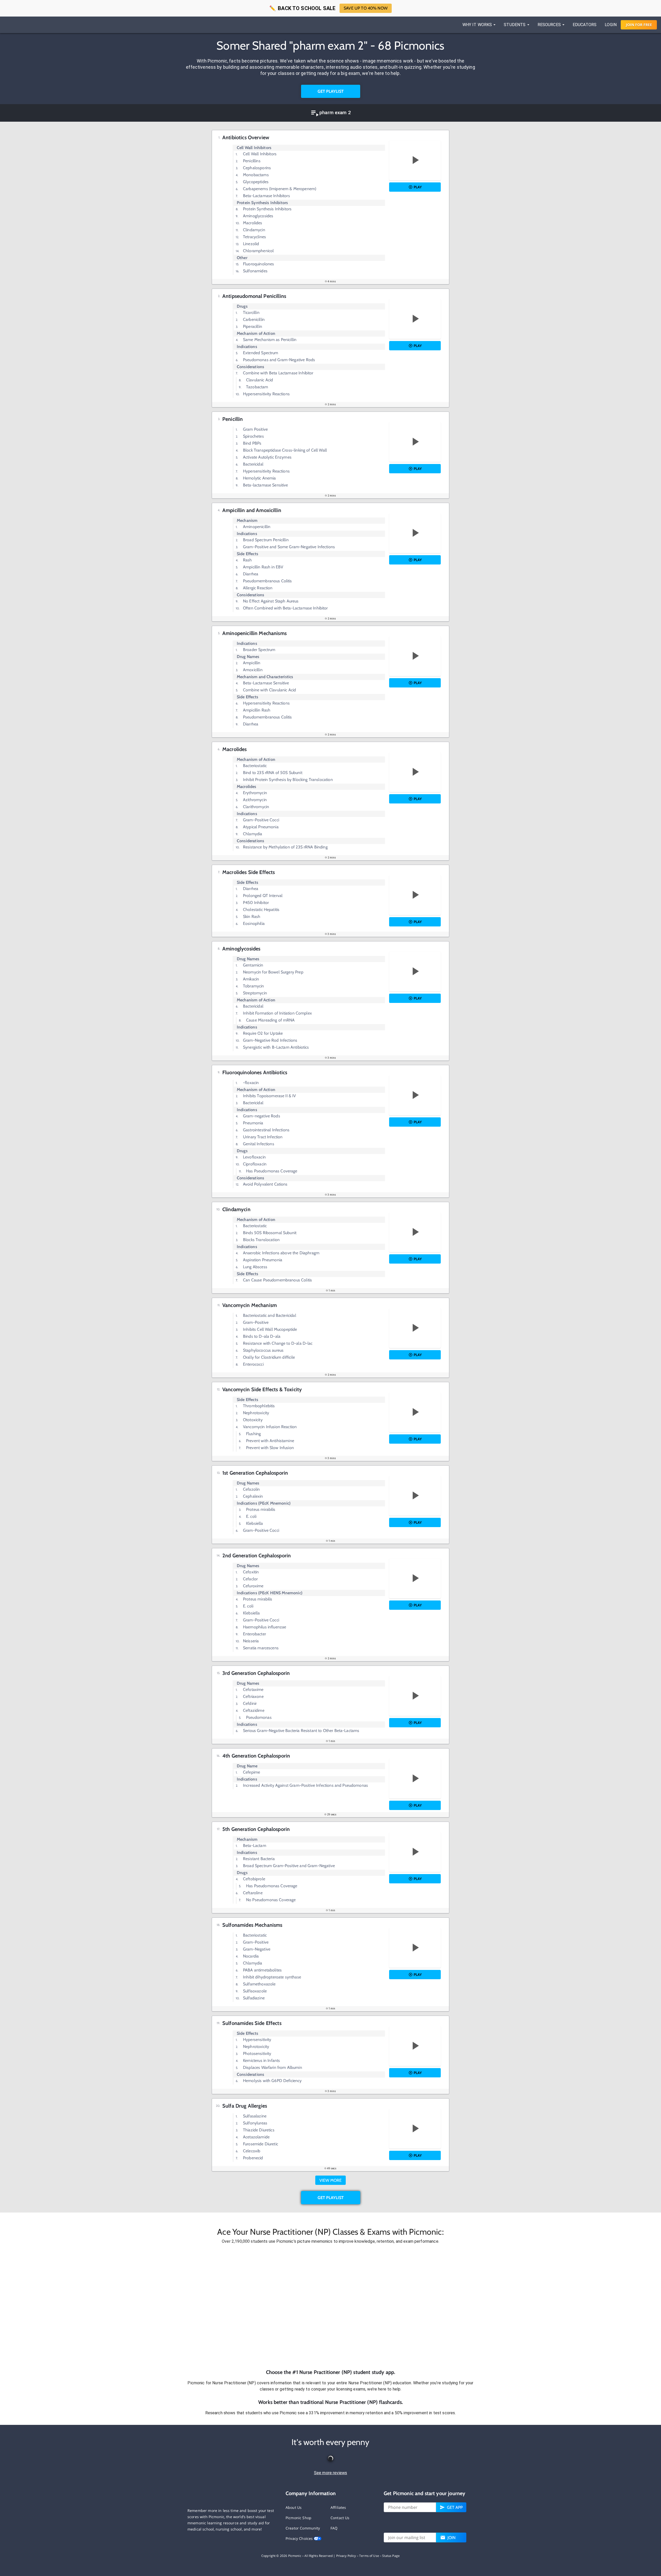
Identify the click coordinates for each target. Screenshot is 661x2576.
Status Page (391, 2556)
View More (330, 2180)
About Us (294, 2507)
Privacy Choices (300, 2538)
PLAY (418, 187)
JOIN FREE (639, 25)
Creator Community (303, 2528)
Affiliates (338, 2507)
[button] (330, 2307)
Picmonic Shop (298, 2518)
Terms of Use (369, 2556)
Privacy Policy (346, 2556)
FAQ (334, 2528)
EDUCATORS (585, 25)
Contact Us (340, 2518)
